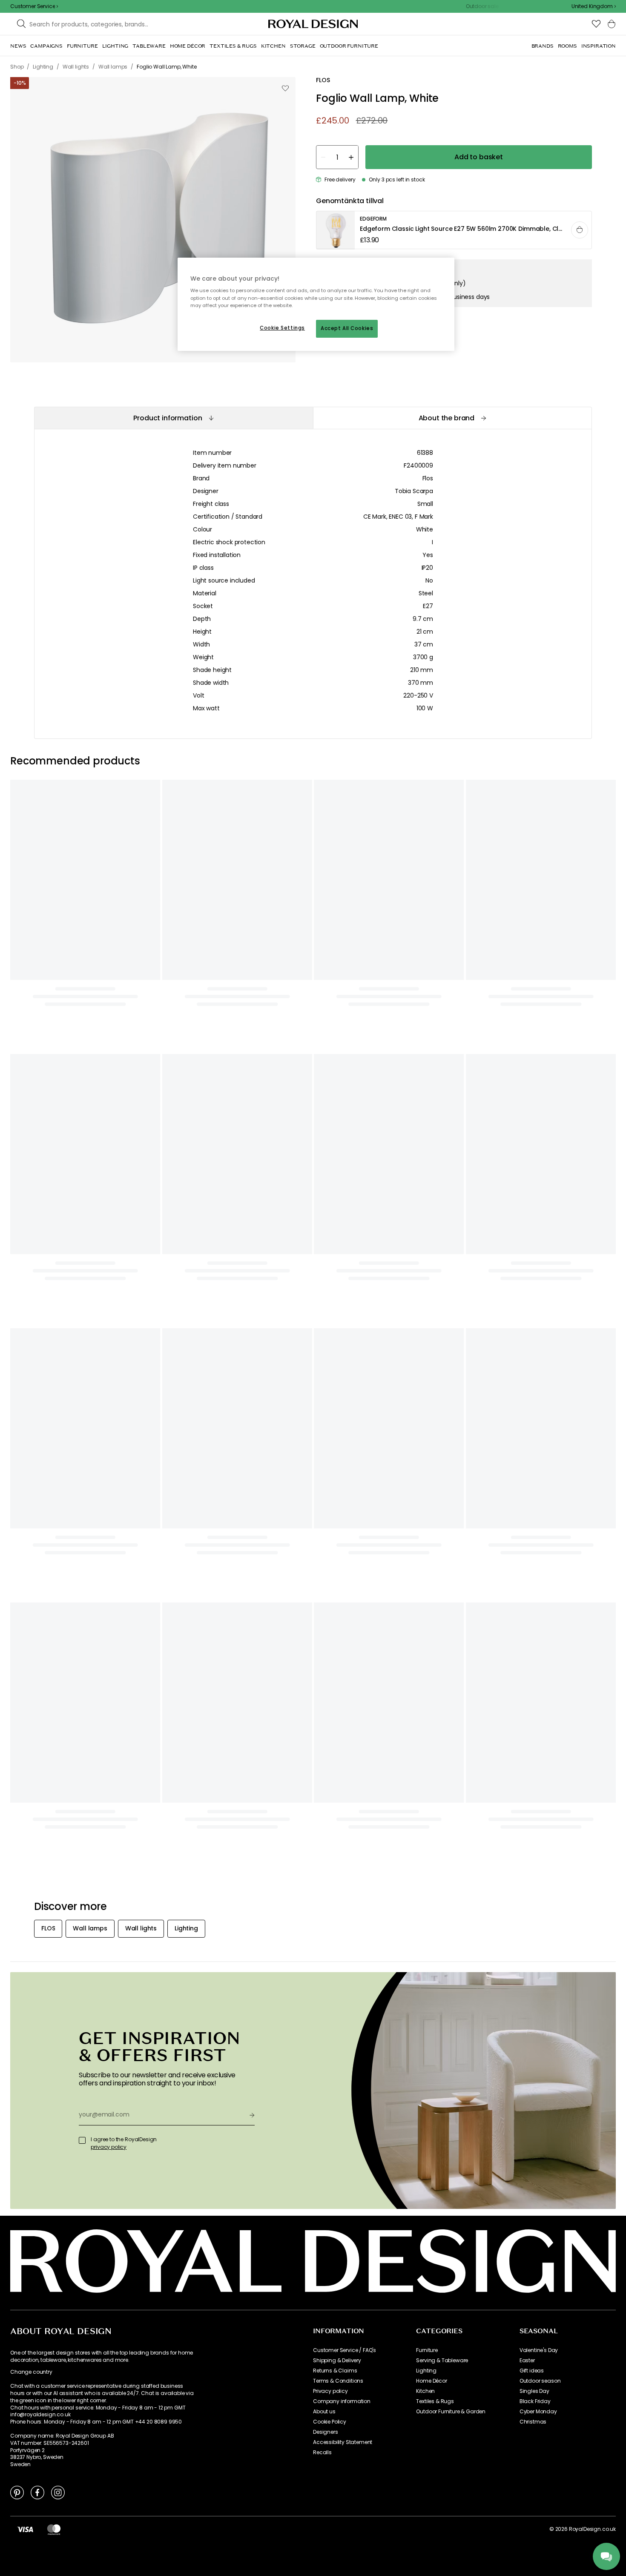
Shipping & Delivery (337, 2361)
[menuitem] (18, 46)
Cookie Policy (330, 2422)
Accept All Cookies (347, 328)
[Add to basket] (580, 230)
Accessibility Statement (343, 2442)
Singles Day (534, 2391)
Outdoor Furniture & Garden (451, 2412)
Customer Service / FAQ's (345, 2350)
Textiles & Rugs (435, 2401)
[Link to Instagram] (58, 2492)
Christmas (533, 2422)
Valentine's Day (539, 2350)
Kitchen (425, 2391)
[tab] (174, 418)
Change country (31, 2372)
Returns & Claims (335, 2371)
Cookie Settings (282, 328)
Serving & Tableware (442, 2361)
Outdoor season (540, 2381)
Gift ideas (532, 2371)
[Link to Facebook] (37, 2492)
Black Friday (535, 2401)
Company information (342, 2401)
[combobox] (594, 6)
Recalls (322, 2453)
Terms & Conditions (338, 2381)
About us (324, 2412)
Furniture (427, 2350)
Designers (326, 2432)
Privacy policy (330, 2391)
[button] (594, 6)
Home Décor (431, 2381)
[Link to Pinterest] (17, 2492)
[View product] (454, 230)
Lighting (426, 2371)
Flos (428, 478)
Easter (527, 2361)
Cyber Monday (538, 2412)
